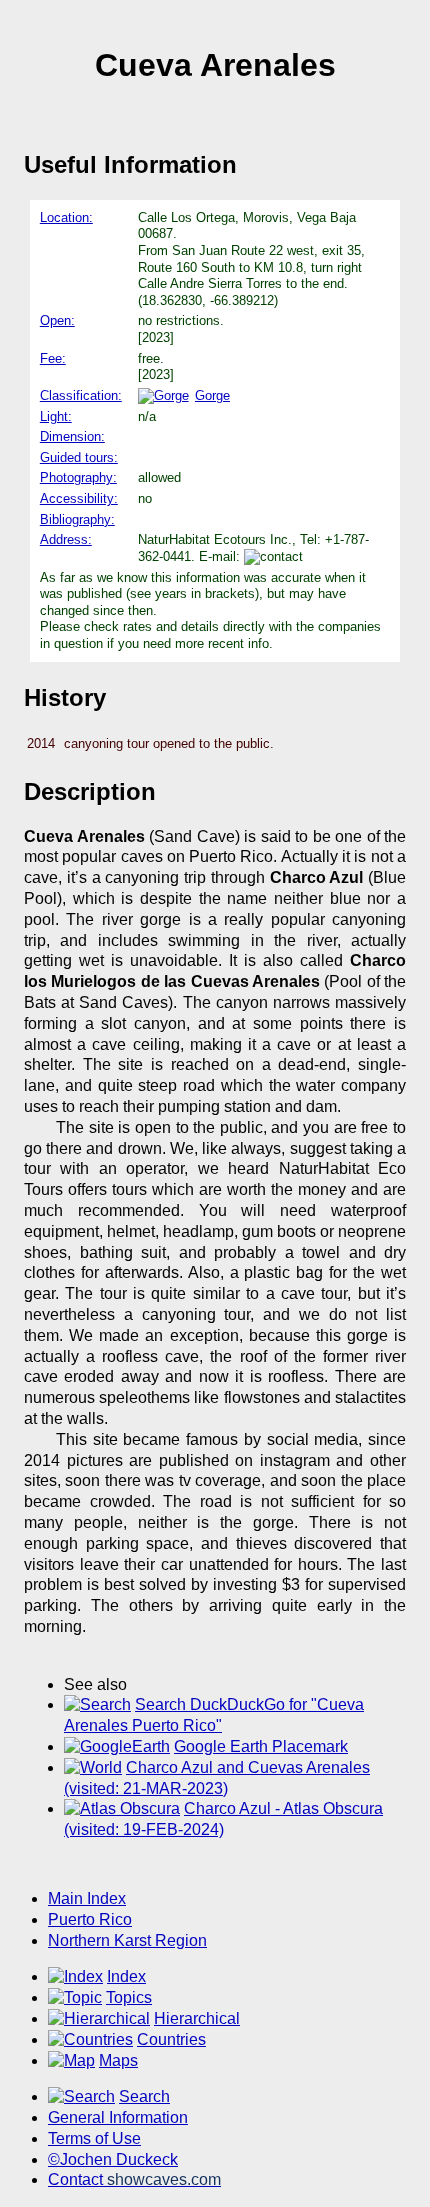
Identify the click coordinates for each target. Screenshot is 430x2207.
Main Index (87, 1898)
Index (126, 1976)
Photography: (78, 477)
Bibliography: (77, 519)
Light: (56, 416)
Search (144, 2096)
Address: (66, 539)
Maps (118, 2060)
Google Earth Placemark (261, 1746)
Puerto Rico (90, 1919)
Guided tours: (79, 457)
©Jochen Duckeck (113, 2159)
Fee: (53, 358)
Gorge (212, 395)
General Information (118, 2117)
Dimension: (72, 436)
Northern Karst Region (127, 1940)
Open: (57, 320)
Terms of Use (94, 2138)
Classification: (81, 395)
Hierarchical (197, 2018)
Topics (129, 1997)
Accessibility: (79, 498)
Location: (66, 217)
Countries (171, 2039)
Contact (134, 2179)
